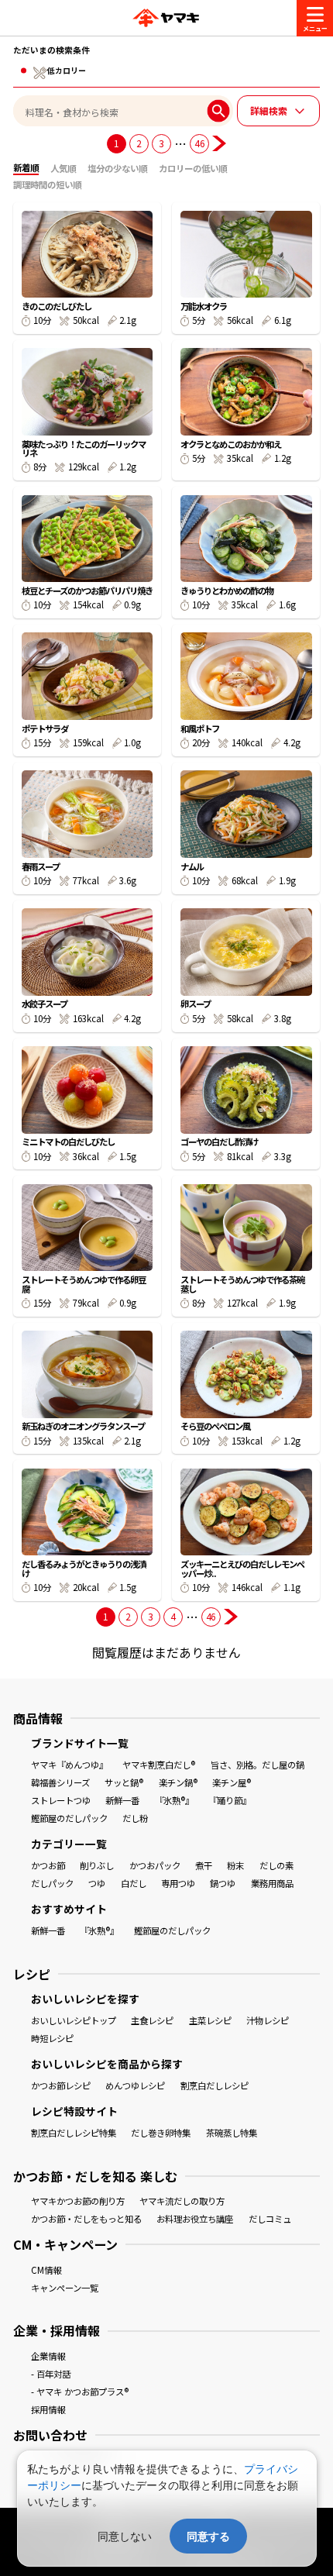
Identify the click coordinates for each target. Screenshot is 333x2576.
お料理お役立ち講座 (195, 2219)
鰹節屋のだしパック (69, 1818)
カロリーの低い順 (193, 168)
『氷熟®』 (174, 1800)
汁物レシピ (268, 2020)
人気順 (63, 168)
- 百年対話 (51, 2374)
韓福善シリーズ (60, 1782)
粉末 (235, 1865)
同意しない (125, 2536)
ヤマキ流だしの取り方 (182, 2201)
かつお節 (48, 1865)
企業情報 (48, 2356)
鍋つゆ (223, 1883)
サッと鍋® (124, 1782)
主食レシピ (152, 2020)
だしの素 (276, 1865)
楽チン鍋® (178, 1782)
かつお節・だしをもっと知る (86, 2219)
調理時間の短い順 (47, 184)
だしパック (52, 1883)
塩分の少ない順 (117, 168)
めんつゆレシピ (135, 2085)
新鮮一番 (122, 1800)
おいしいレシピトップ (74, 2020)
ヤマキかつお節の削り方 (78, 2201)
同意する (208, 2536)
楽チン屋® (232, 1782)
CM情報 (46, 2270)
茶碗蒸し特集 (232, 2133)
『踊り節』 (230, 1800)
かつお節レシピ (61, 2085)
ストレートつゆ (61, 1800)
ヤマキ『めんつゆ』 (69, 1765)
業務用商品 (272, 1883)
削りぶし (97, 1865)
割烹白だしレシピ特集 (74, 2133)
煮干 (204, 1865)
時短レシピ (52, 2038)
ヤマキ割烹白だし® (159, 1765)
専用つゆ (178, 1883)
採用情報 (48, 2409)
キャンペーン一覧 (65, 2288)
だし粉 (135, 1818)
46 (199, 143)
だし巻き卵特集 (161, 2133)
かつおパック (155, 1865)
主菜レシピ (210, 2020)
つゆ (97, 1883)
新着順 (26, 167)
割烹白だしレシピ (215, 2085)
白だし (134, 1883)
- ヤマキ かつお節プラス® (80, 2392)
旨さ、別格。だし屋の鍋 (257, 1765)
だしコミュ (270, 2219)
